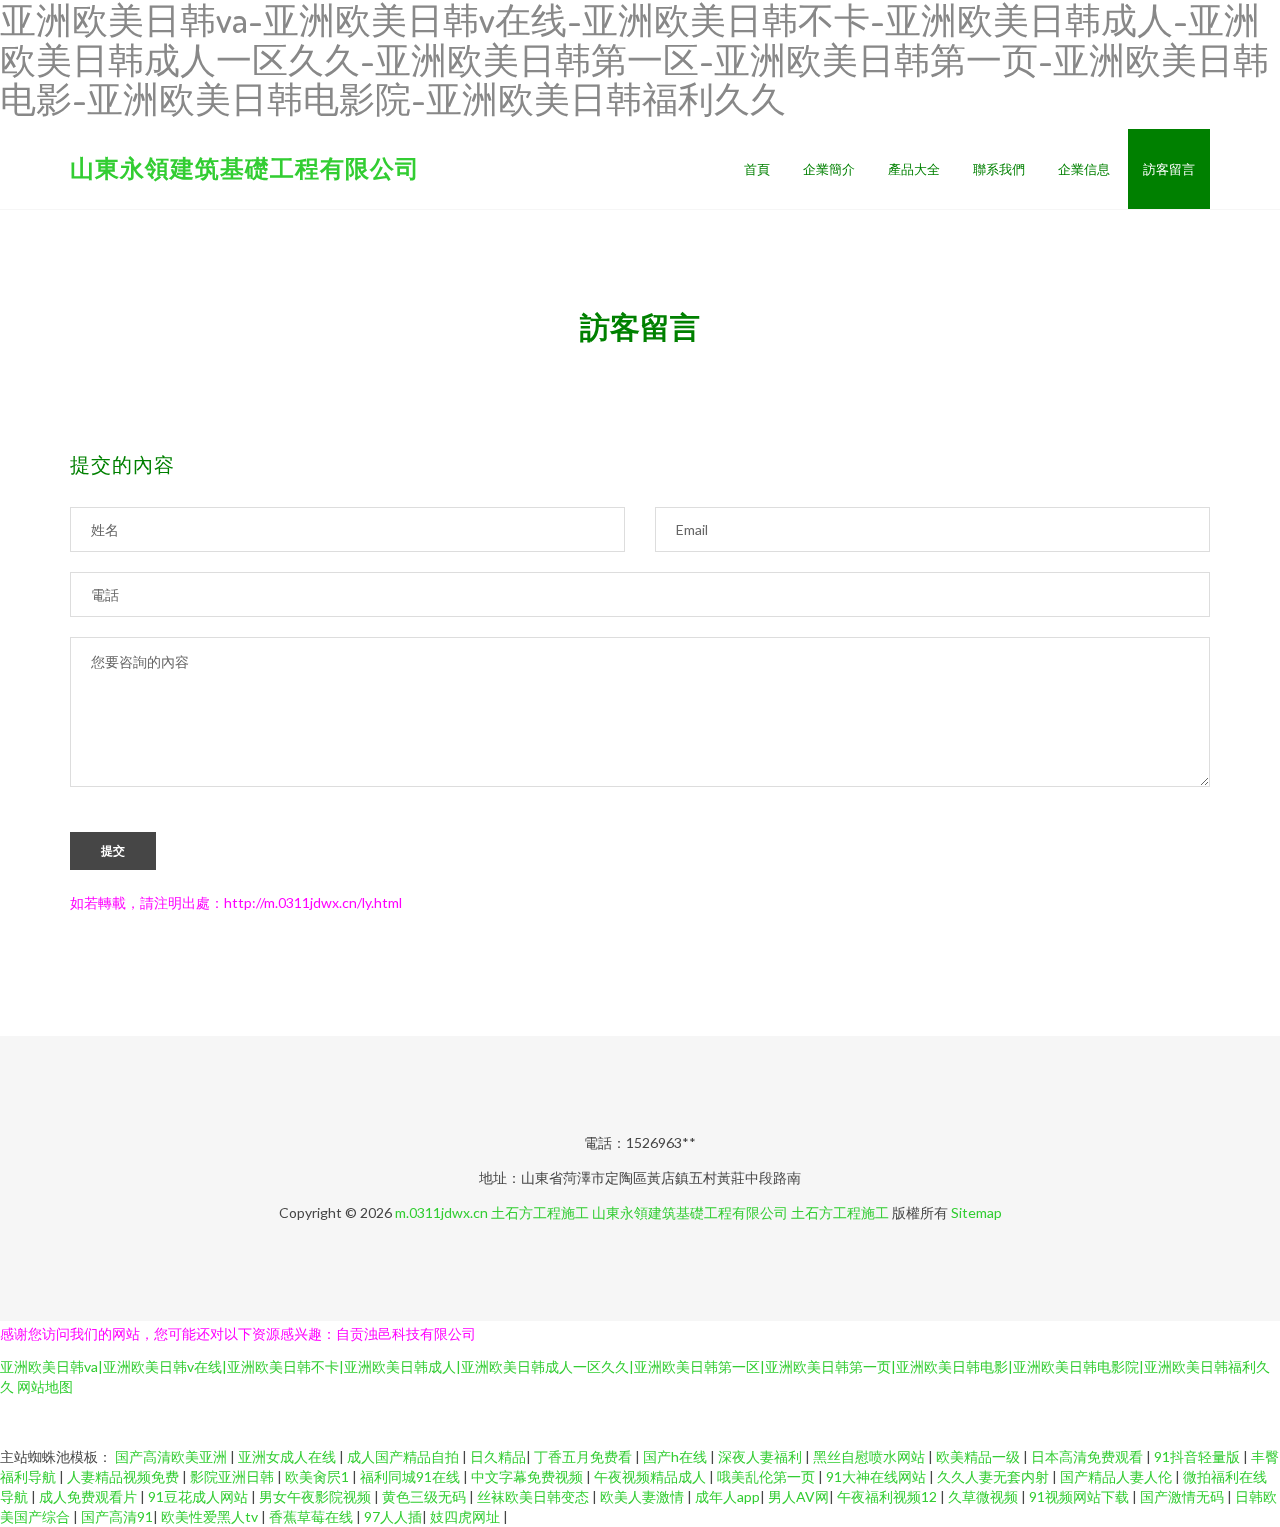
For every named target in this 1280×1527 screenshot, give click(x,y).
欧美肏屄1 (318, 1476)
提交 (113, 851)
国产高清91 (117, 1516)
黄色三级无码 (425, 1496)
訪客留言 (1169, 169)
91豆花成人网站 (199, 1496)
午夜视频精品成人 (651, 1476)
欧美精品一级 (979, 1456)
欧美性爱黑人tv (211, 1516)
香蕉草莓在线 (312, 1516)
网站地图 (45, 1386)
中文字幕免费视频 (528, 1476)
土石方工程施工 (540, 1212)
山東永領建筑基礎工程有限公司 (245, 167)
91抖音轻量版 (1198, 1456)
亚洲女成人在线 (288, 1456)
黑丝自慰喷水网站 (870, 1456)
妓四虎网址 (466, 1516)
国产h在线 (676, 1456)
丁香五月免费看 (584, 1456)
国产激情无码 (1183, 1496)
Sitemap (976, 1212)
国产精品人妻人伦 (1117, 1476)
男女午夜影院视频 (316, 1496)
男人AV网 (798, 1496)
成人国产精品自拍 (404, 1456)
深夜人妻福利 (761, 1456)
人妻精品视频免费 (124, 1476)
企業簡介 (829, 169)
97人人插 (393, 1516)
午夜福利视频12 (888, 1496)
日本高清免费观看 (1088, 1456)
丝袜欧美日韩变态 (534, 1496)
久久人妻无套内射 (994, 1476)
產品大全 (914, 169)
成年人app (727, 1496)
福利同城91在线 (411, 1476)
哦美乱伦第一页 (767, 1476)
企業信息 (1084, 169)
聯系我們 (999, 169)
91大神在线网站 (877, 1476)
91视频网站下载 (1080, 1496)
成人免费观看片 (89, 1496)
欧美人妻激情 (643, 1496)
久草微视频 (984, 1496)
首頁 (757, 169)
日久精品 (498, 1456)
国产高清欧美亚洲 (172, 1456)
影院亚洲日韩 (233, 1476)
